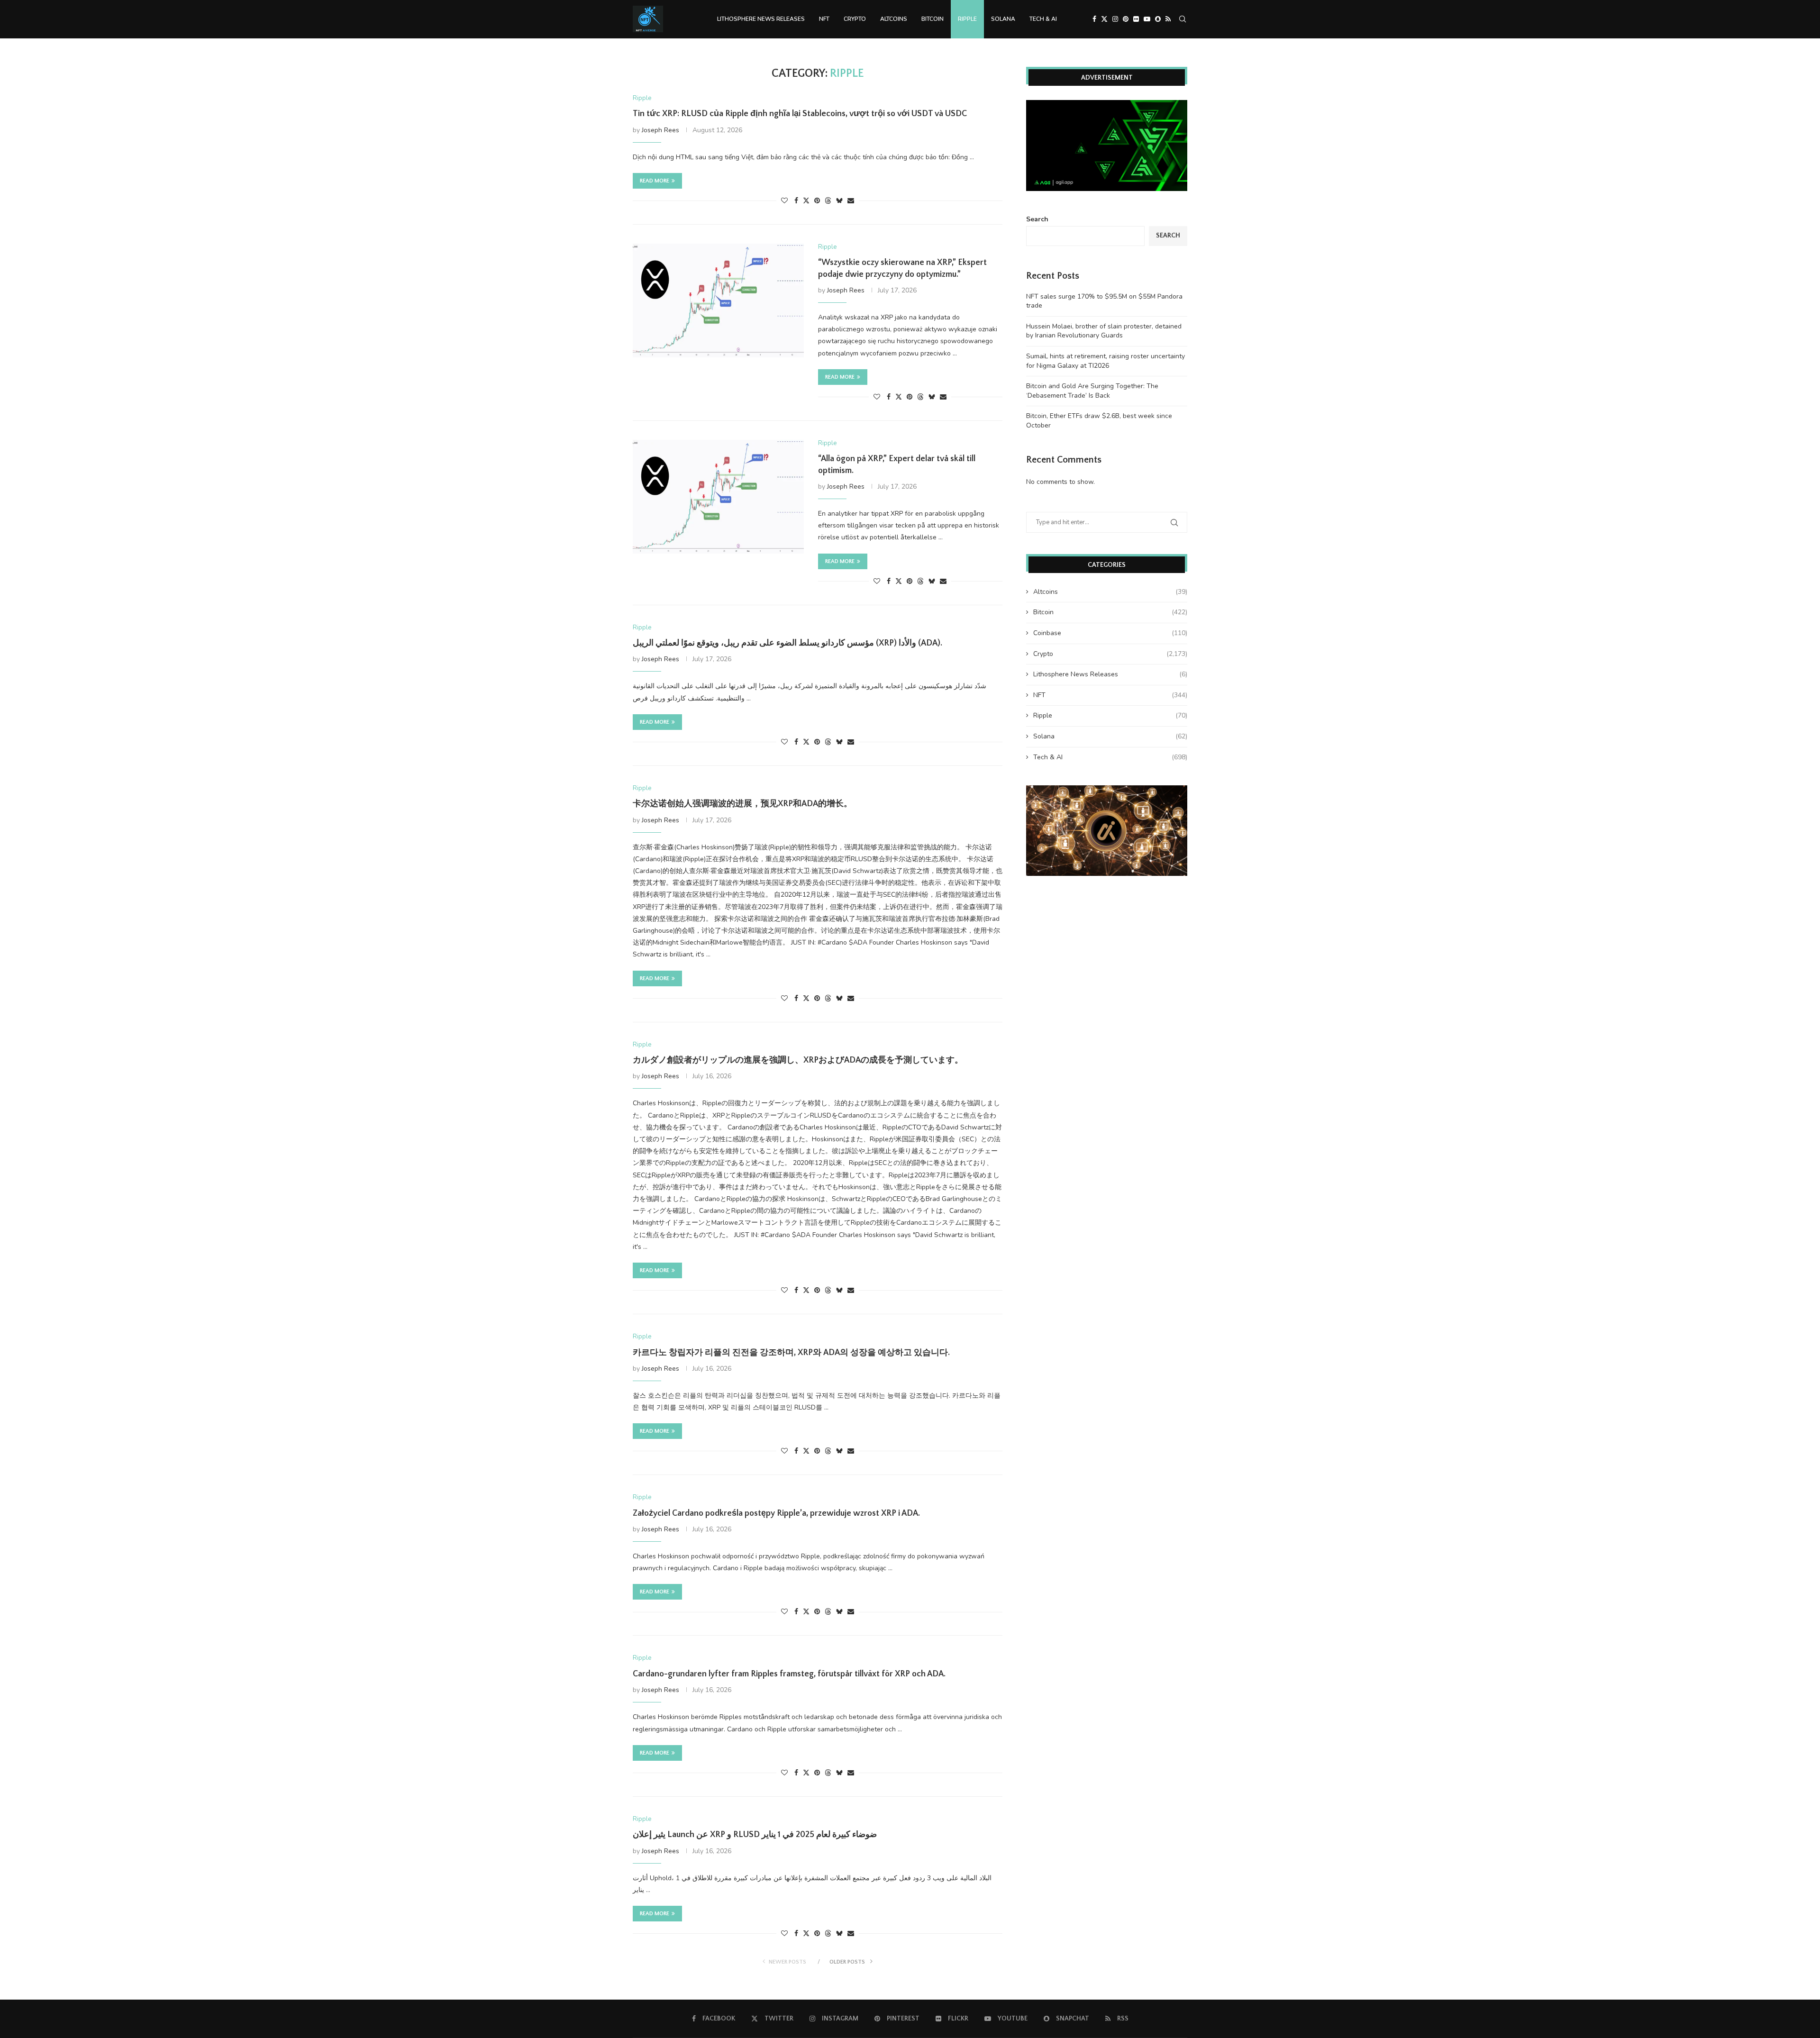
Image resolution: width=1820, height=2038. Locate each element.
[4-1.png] (1107, 105)
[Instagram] (1115, 19)
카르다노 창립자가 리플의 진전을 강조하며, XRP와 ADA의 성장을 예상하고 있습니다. (791, 1353)
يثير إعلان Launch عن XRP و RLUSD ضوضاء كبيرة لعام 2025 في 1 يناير (755, 1835)
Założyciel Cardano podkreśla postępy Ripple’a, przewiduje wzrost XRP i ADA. (776, 1513)
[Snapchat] (1158, 19)
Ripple (967, 19)
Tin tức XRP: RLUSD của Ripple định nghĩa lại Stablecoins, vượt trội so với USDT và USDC (800, 114)
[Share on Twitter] (806, 201)
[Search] (1183, 19)
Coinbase (1110, 633)
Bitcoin (933, 19)
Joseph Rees (660, 130)
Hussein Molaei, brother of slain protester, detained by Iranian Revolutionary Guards (1104, 331)
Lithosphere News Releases (761, 19)
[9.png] (1107, 790)
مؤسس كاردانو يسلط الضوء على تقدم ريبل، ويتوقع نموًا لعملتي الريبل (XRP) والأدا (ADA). (787, 643)
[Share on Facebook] (796, 201)
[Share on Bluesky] (839, 201)
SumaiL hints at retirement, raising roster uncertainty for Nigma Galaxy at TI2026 (1106, 361)
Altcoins (894, 19)
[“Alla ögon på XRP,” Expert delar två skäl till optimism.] (718, 497)
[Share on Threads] (828, 201)
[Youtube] (1147, 19)
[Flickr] (1136, 19)
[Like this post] (784, 201)
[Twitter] (1104, 19)
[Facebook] (1094, 19)
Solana (1003, 19)
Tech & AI (1043, 19)
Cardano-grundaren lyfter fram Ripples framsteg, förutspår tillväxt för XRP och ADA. (789, 1674)
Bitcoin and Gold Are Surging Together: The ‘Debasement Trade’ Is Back (1092, 391)
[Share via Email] (851, 201)
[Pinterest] (1126, 19)
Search (1037, 219)
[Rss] (1168, 19)
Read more (655, 181)
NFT (824, 19)
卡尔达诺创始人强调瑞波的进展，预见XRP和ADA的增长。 (742, 804)
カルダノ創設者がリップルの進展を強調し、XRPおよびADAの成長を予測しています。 (798, 1060)
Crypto (855, 19)
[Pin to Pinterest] (817, 201)
